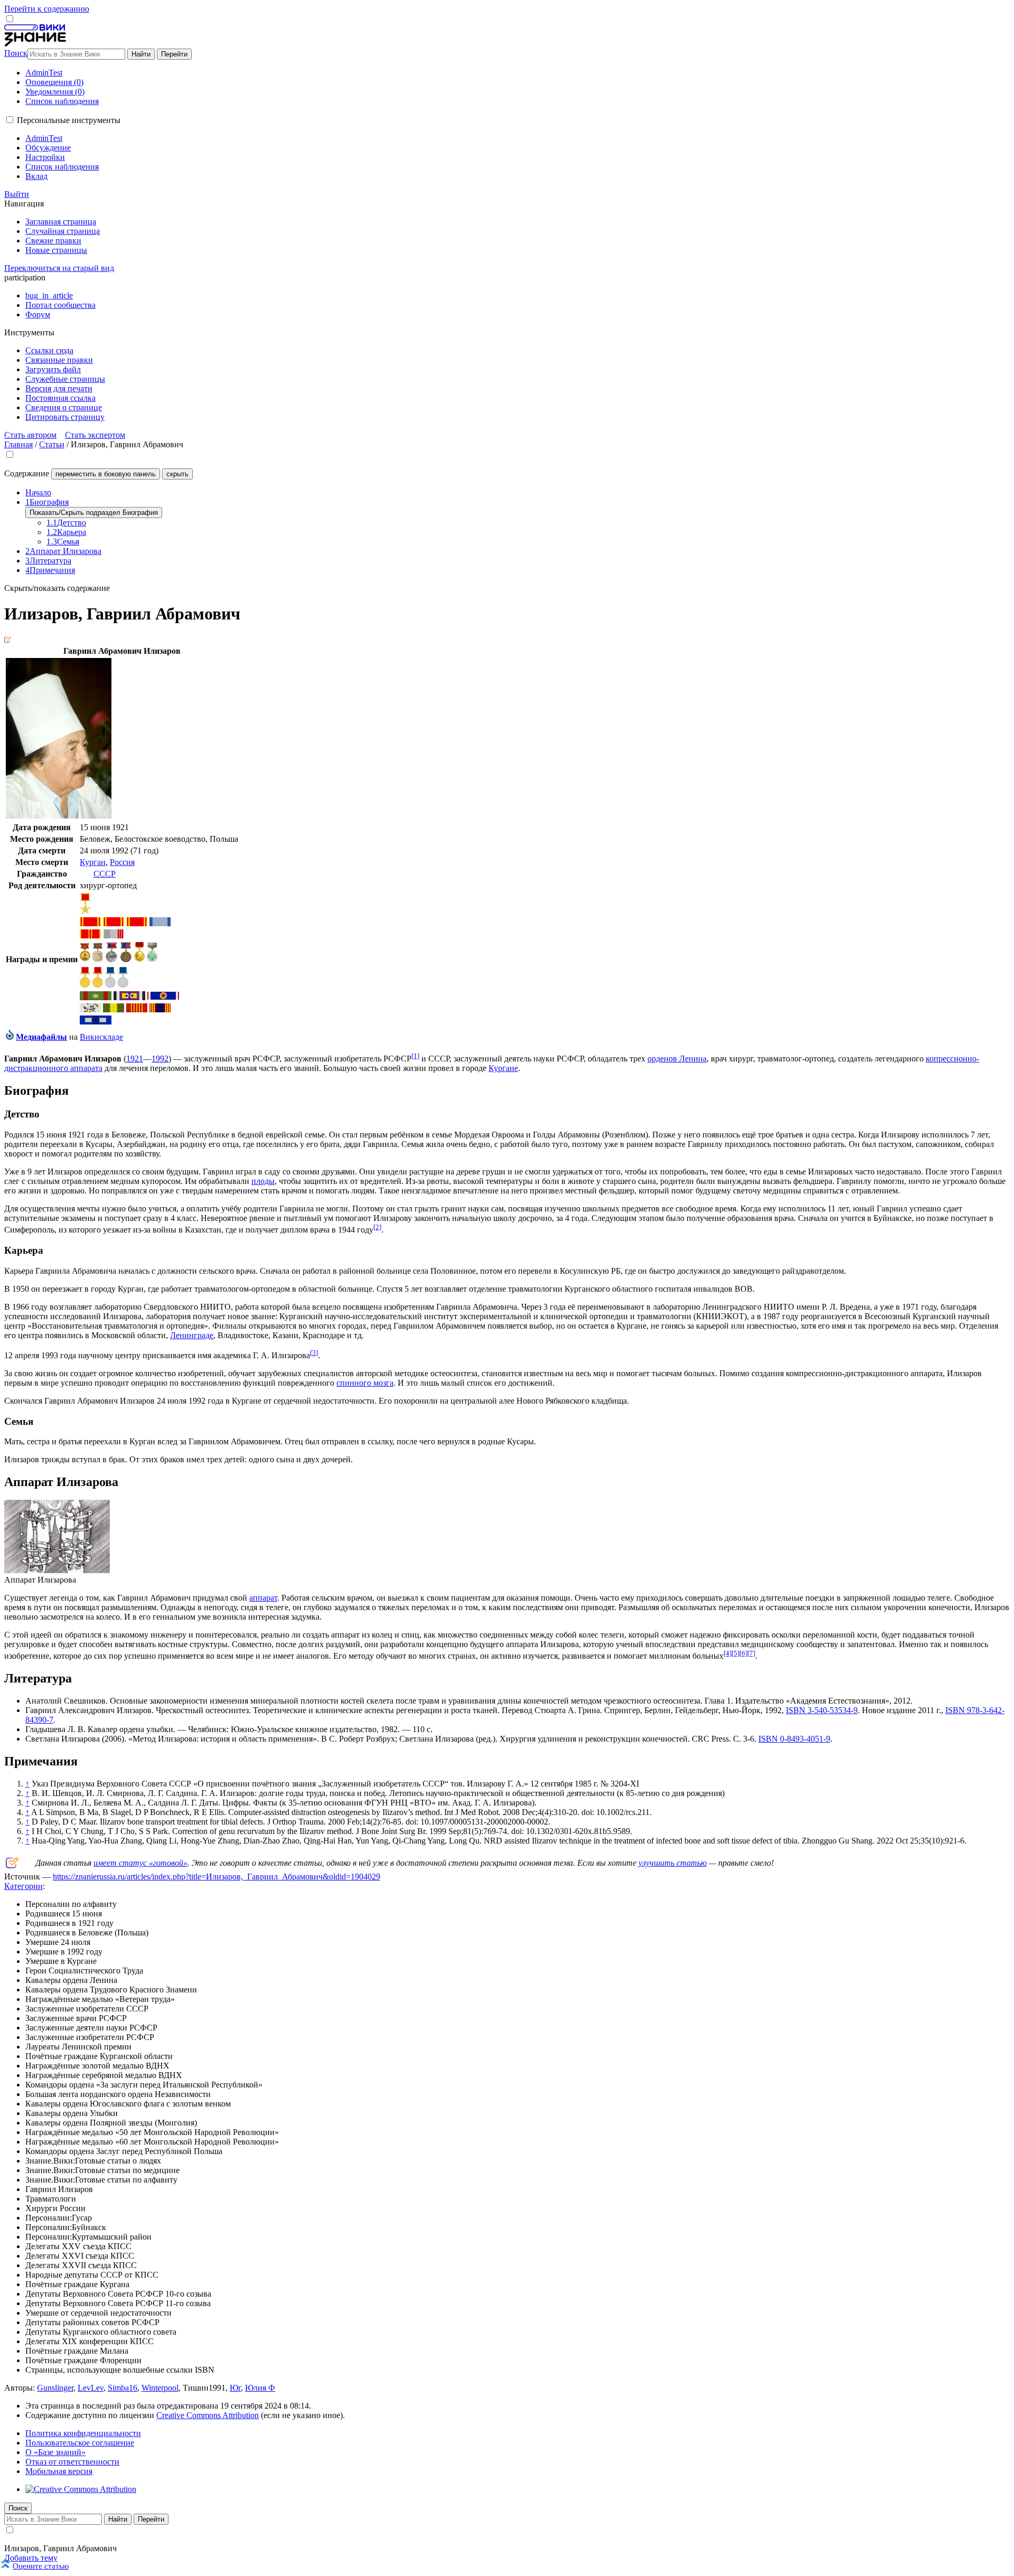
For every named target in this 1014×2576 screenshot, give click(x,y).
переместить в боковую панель (106, 474)
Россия (122, 862)
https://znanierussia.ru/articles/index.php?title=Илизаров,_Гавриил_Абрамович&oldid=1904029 (217, 1877)
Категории (24, 1886)
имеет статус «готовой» (140, 1863)
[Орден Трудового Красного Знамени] (160, 923)
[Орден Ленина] (90, 923)
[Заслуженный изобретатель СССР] (85, 958)
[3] (314, 1353)
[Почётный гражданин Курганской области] (152, 959)
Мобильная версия (59, 2471)
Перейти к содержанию (47, 9)
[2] (377, 1227)
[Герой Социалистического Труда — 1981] (85, 911)
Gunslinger (55, 2388)
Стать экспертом (95, 435)
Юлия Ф (260, 2388)
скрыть (177, 474)
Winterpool (160, 2388)
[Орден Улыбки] (90, 1009)
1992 (160, 1059)
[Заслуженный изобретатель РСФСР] (126, 960)
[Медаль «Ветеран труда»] (114, 936)
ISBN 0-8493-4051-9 (794, 1739)
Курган (93, 862)
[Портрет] (59, 816)
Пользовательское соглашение (80, 2443)
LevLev (91, 2388)
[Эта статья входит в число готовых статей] (8, 640)
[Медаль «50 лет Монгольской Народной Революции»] (137, 1009)
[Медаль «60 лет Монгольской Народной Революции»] (160, 1009)
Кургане (503, 1068)
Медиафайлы (41, 1037)
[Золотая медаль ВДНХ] (85, 985)
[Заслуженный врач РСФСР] (98, 959)
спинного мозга (365, 1383)
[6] (743, 1653)
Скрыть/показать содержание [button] (57, 588)
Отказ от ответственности (72, 2462)
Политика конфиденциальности (83, 2433)
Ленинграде (192, 1335)
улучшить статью (673, 1863)
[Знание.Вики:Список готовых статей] (12, 1865)
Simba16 (123, 2388)
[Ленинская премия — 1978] (139, 959)
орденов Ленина (677, 1059)
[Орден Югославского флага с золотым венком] (163, 997)
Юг (235, 2388)
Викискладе (101, 1037)
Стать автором (30, 435)
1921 (135, 1059)
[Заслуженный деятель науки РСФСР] (111, 960)
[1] (415, 1056)
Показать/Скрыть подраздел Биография (94, 513)
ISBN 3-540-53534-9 (822, 1710)
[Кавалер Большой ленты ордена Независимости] (129, 997)
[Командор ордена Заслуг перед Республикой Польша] (96, 1022)
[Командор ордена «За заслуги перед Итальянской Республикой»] (96, 997)
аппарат (263, 1598)
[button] (10, 120)
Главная (18, 444)
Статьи (52, 444)
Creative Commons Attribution (208, 2415)
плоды (263, 1181)
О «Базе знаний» (55, 2452)
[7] (751, 1653)
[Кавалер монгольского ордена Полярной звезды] (114, 1009)
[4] (727, 1653)
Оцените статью (41, 2566)
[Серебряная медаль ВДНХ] (110, 985)
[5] (735, 1653)
